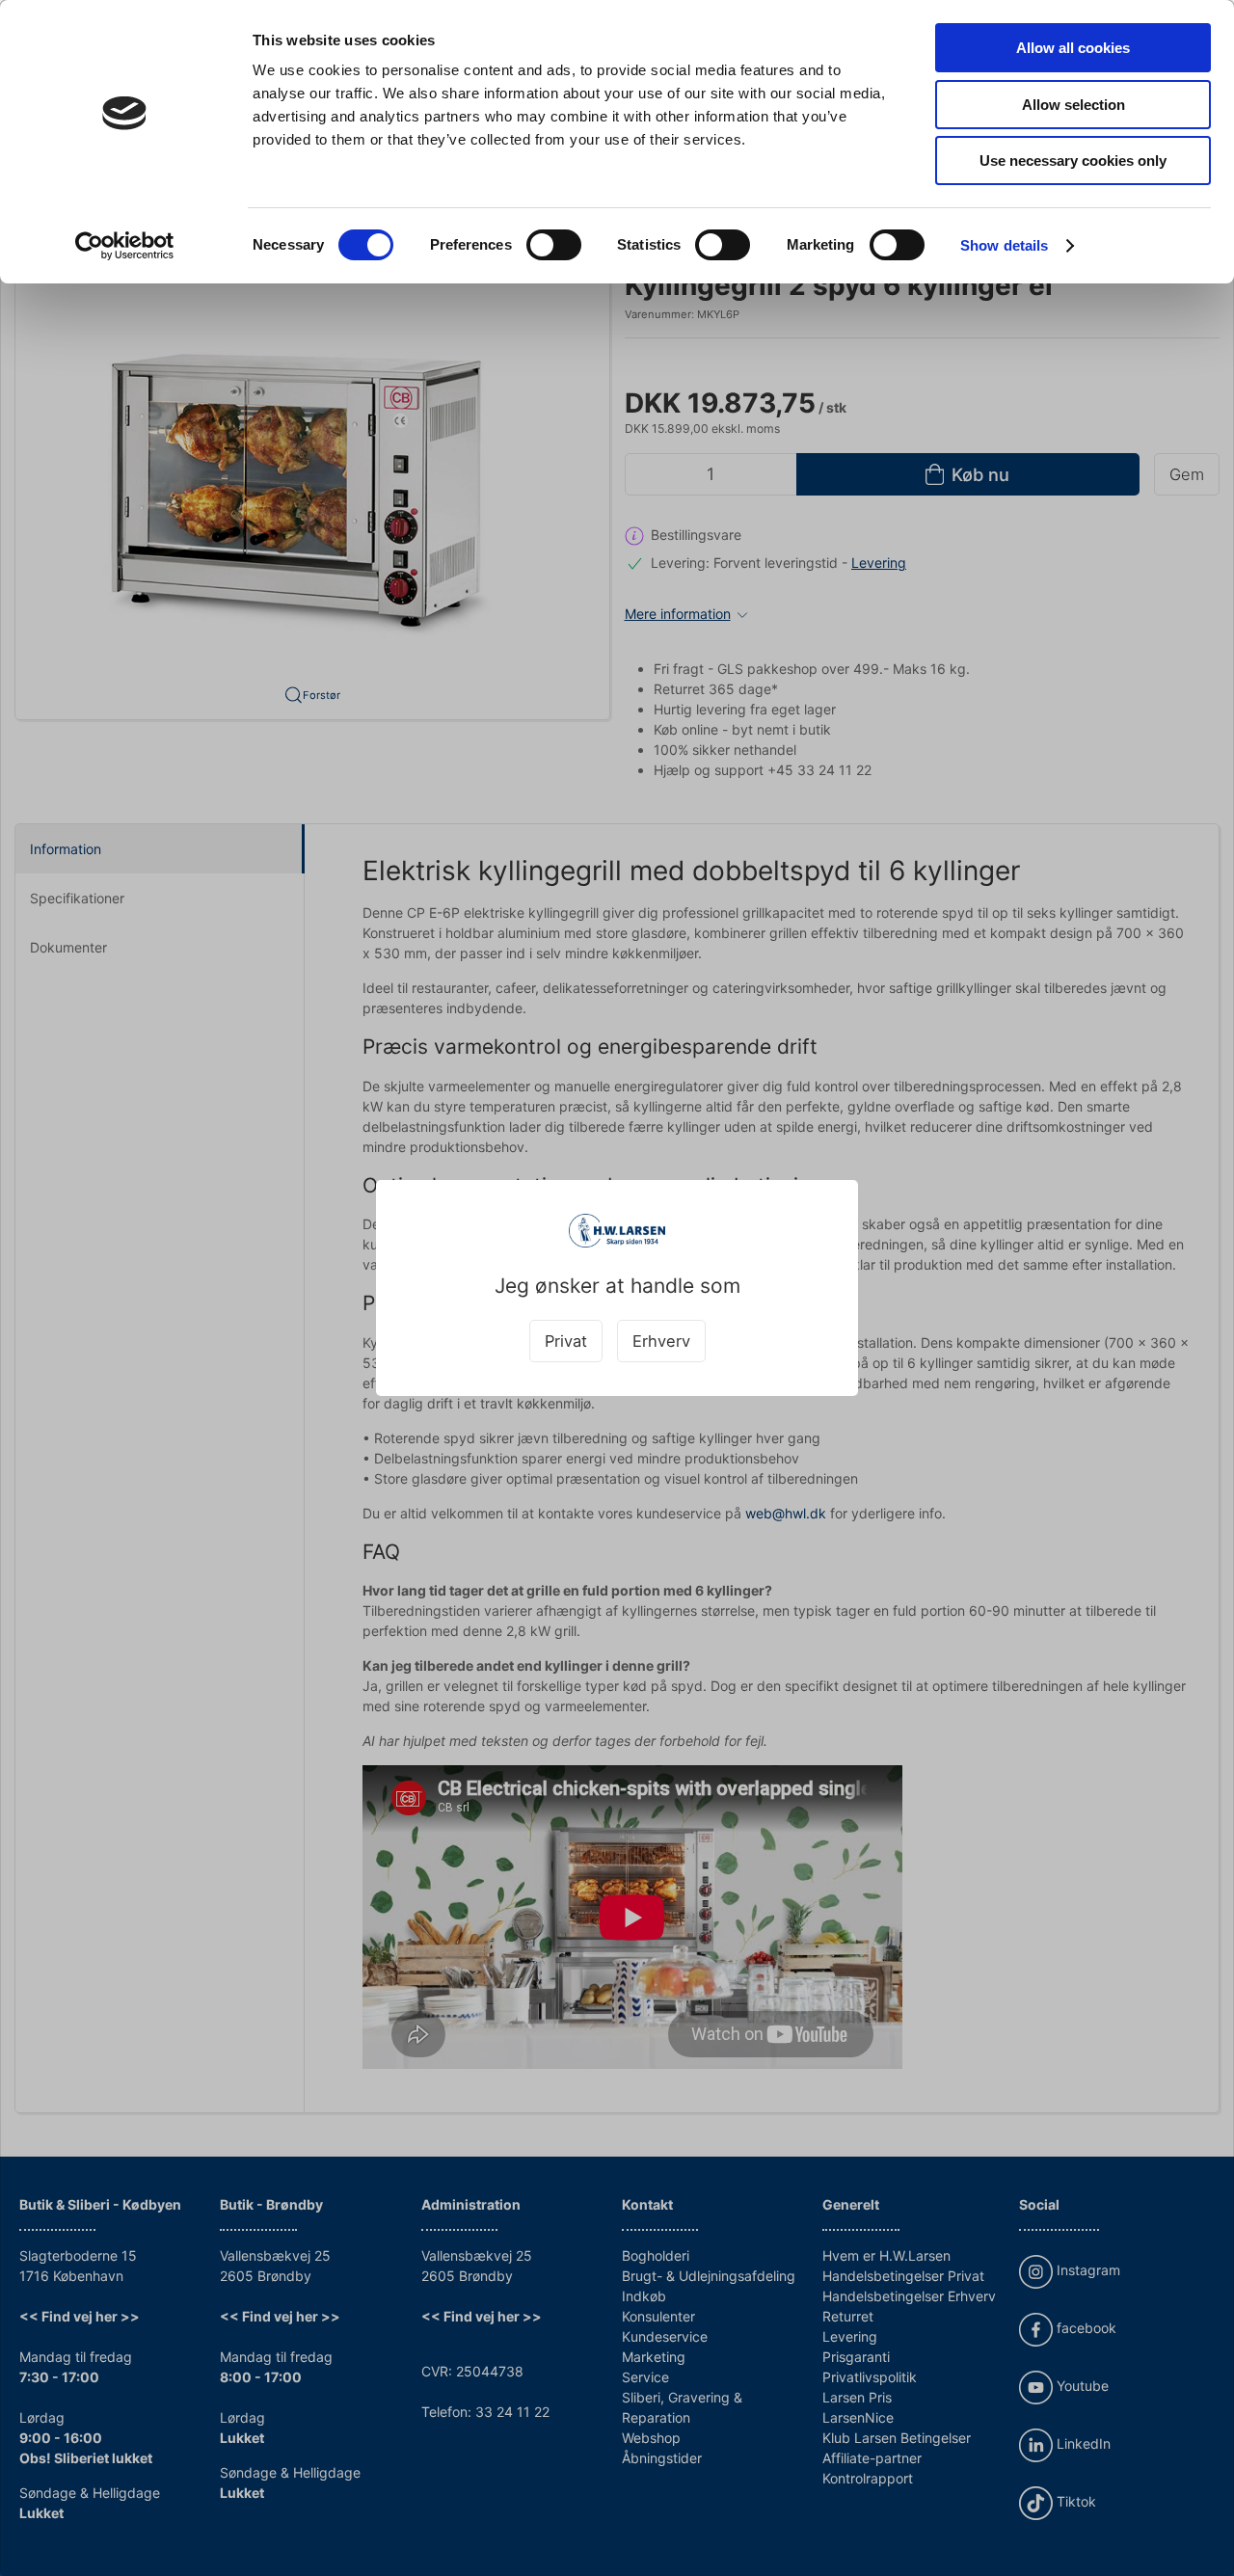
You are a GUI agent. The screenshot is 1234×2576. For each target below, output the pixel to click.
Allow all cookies (1073, 48)
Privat (566, 1341)
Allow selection (1073, 105)
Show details (1004, 245)
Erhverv (661, 1341)
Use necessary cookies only (1073, 161)
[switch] (554, 245)
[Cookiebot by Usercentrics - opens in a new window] (125, 246)
